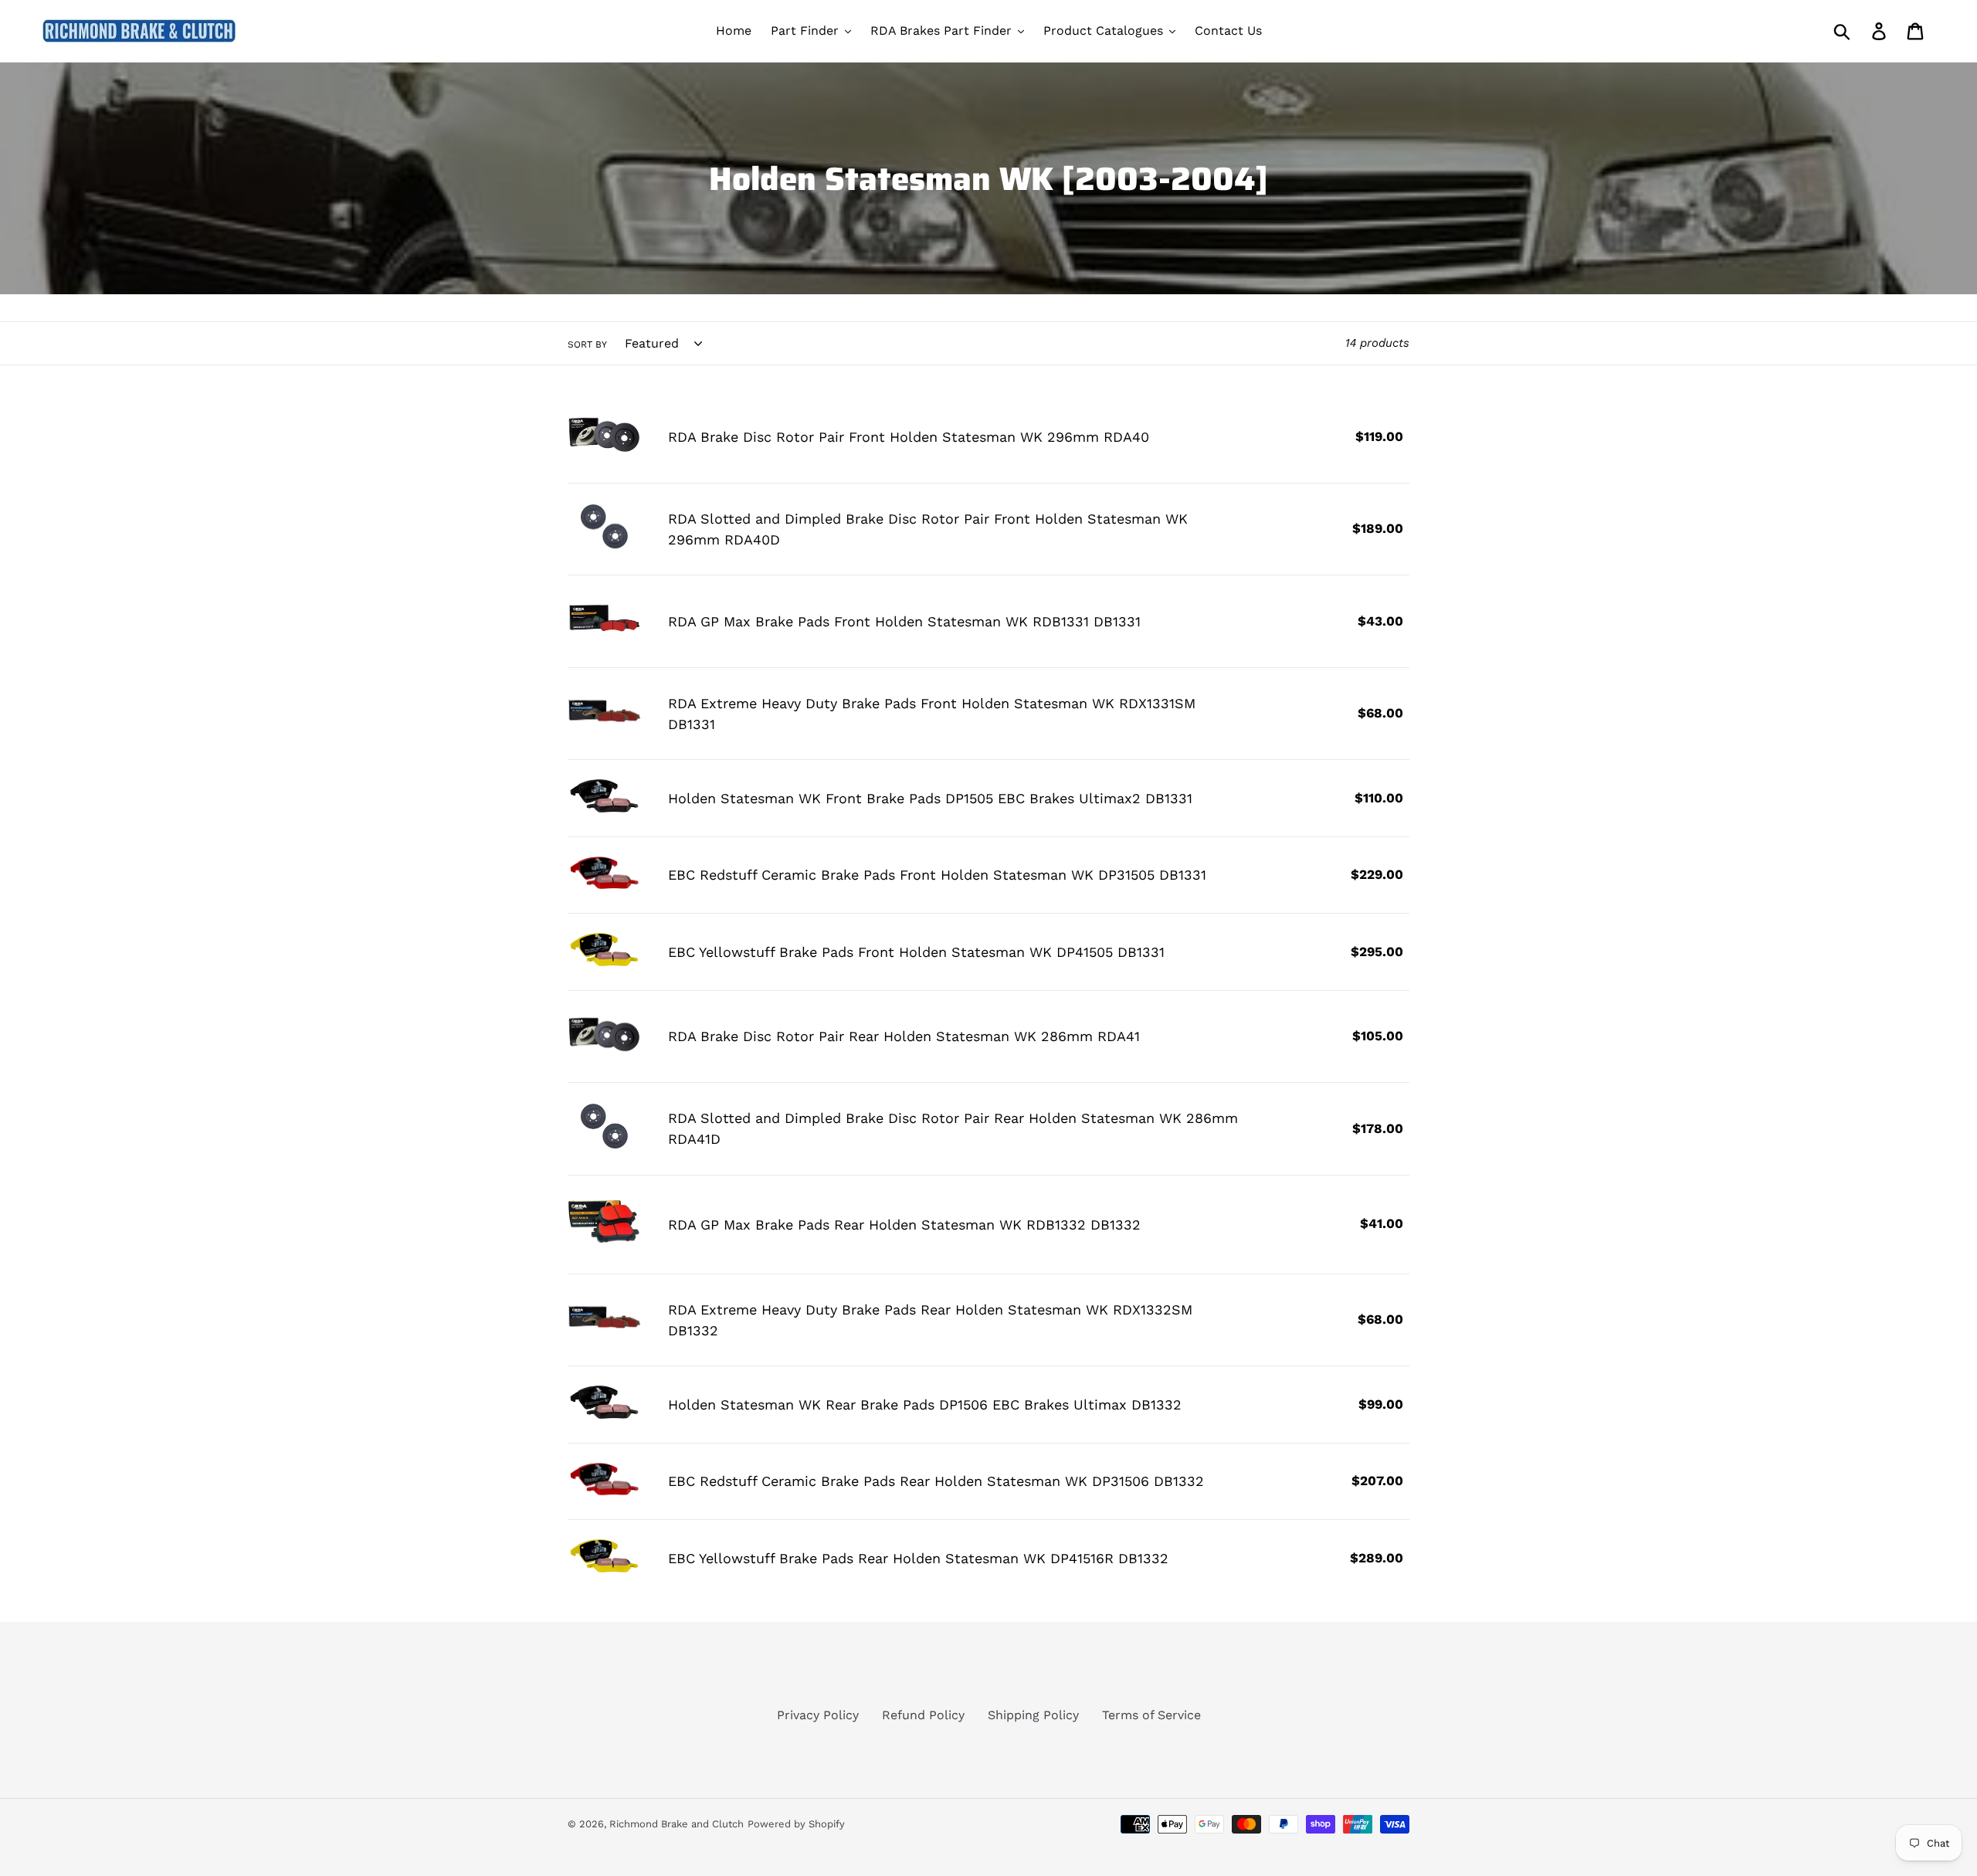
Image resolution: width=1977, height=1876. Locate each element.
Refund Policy (923, 1715)
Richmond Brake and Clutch (677, 1824)
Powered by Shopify (796, 1824)
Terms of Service (1151, 1715)
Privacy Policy (818, 1715)
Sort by (587, 344)
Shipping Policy (1033, 1715)
